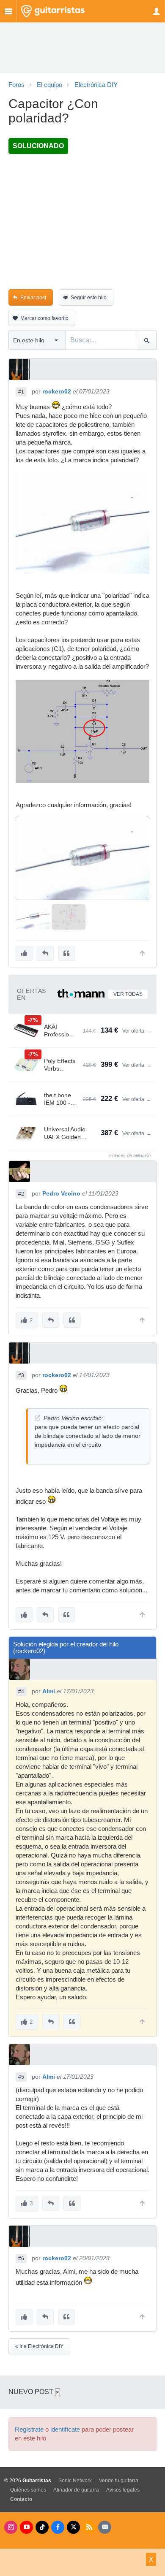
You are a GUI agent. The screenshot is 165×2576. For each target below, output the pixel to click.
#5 (21, 2077)
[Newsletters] (105, 2527)
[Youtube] (26, 2527)
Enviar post (33, 298)
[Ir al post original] (37, 1418)
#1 (21, 392)
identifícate (65, 2430)
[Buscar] (147, 340)
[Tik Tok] (42, 2527)
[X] (73, 2527)
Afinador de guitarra (76, 2490)
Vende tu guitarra (119, 2481)
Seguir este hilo (89, 298)
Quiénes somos (28, 2490)
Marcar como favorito (44, 318)
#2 (21, 1194)
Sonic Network (75, 2481)
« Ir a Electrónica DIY (39, 2346)
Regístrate (29, 2430)
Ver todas (128, 994)
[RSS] (89, 2527)
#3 (21, 1375)
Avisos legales (123, 2490)
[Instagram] (11, 2527)
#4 (21, 1692)
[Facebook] (58, 2527)
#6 (21, 2259)
